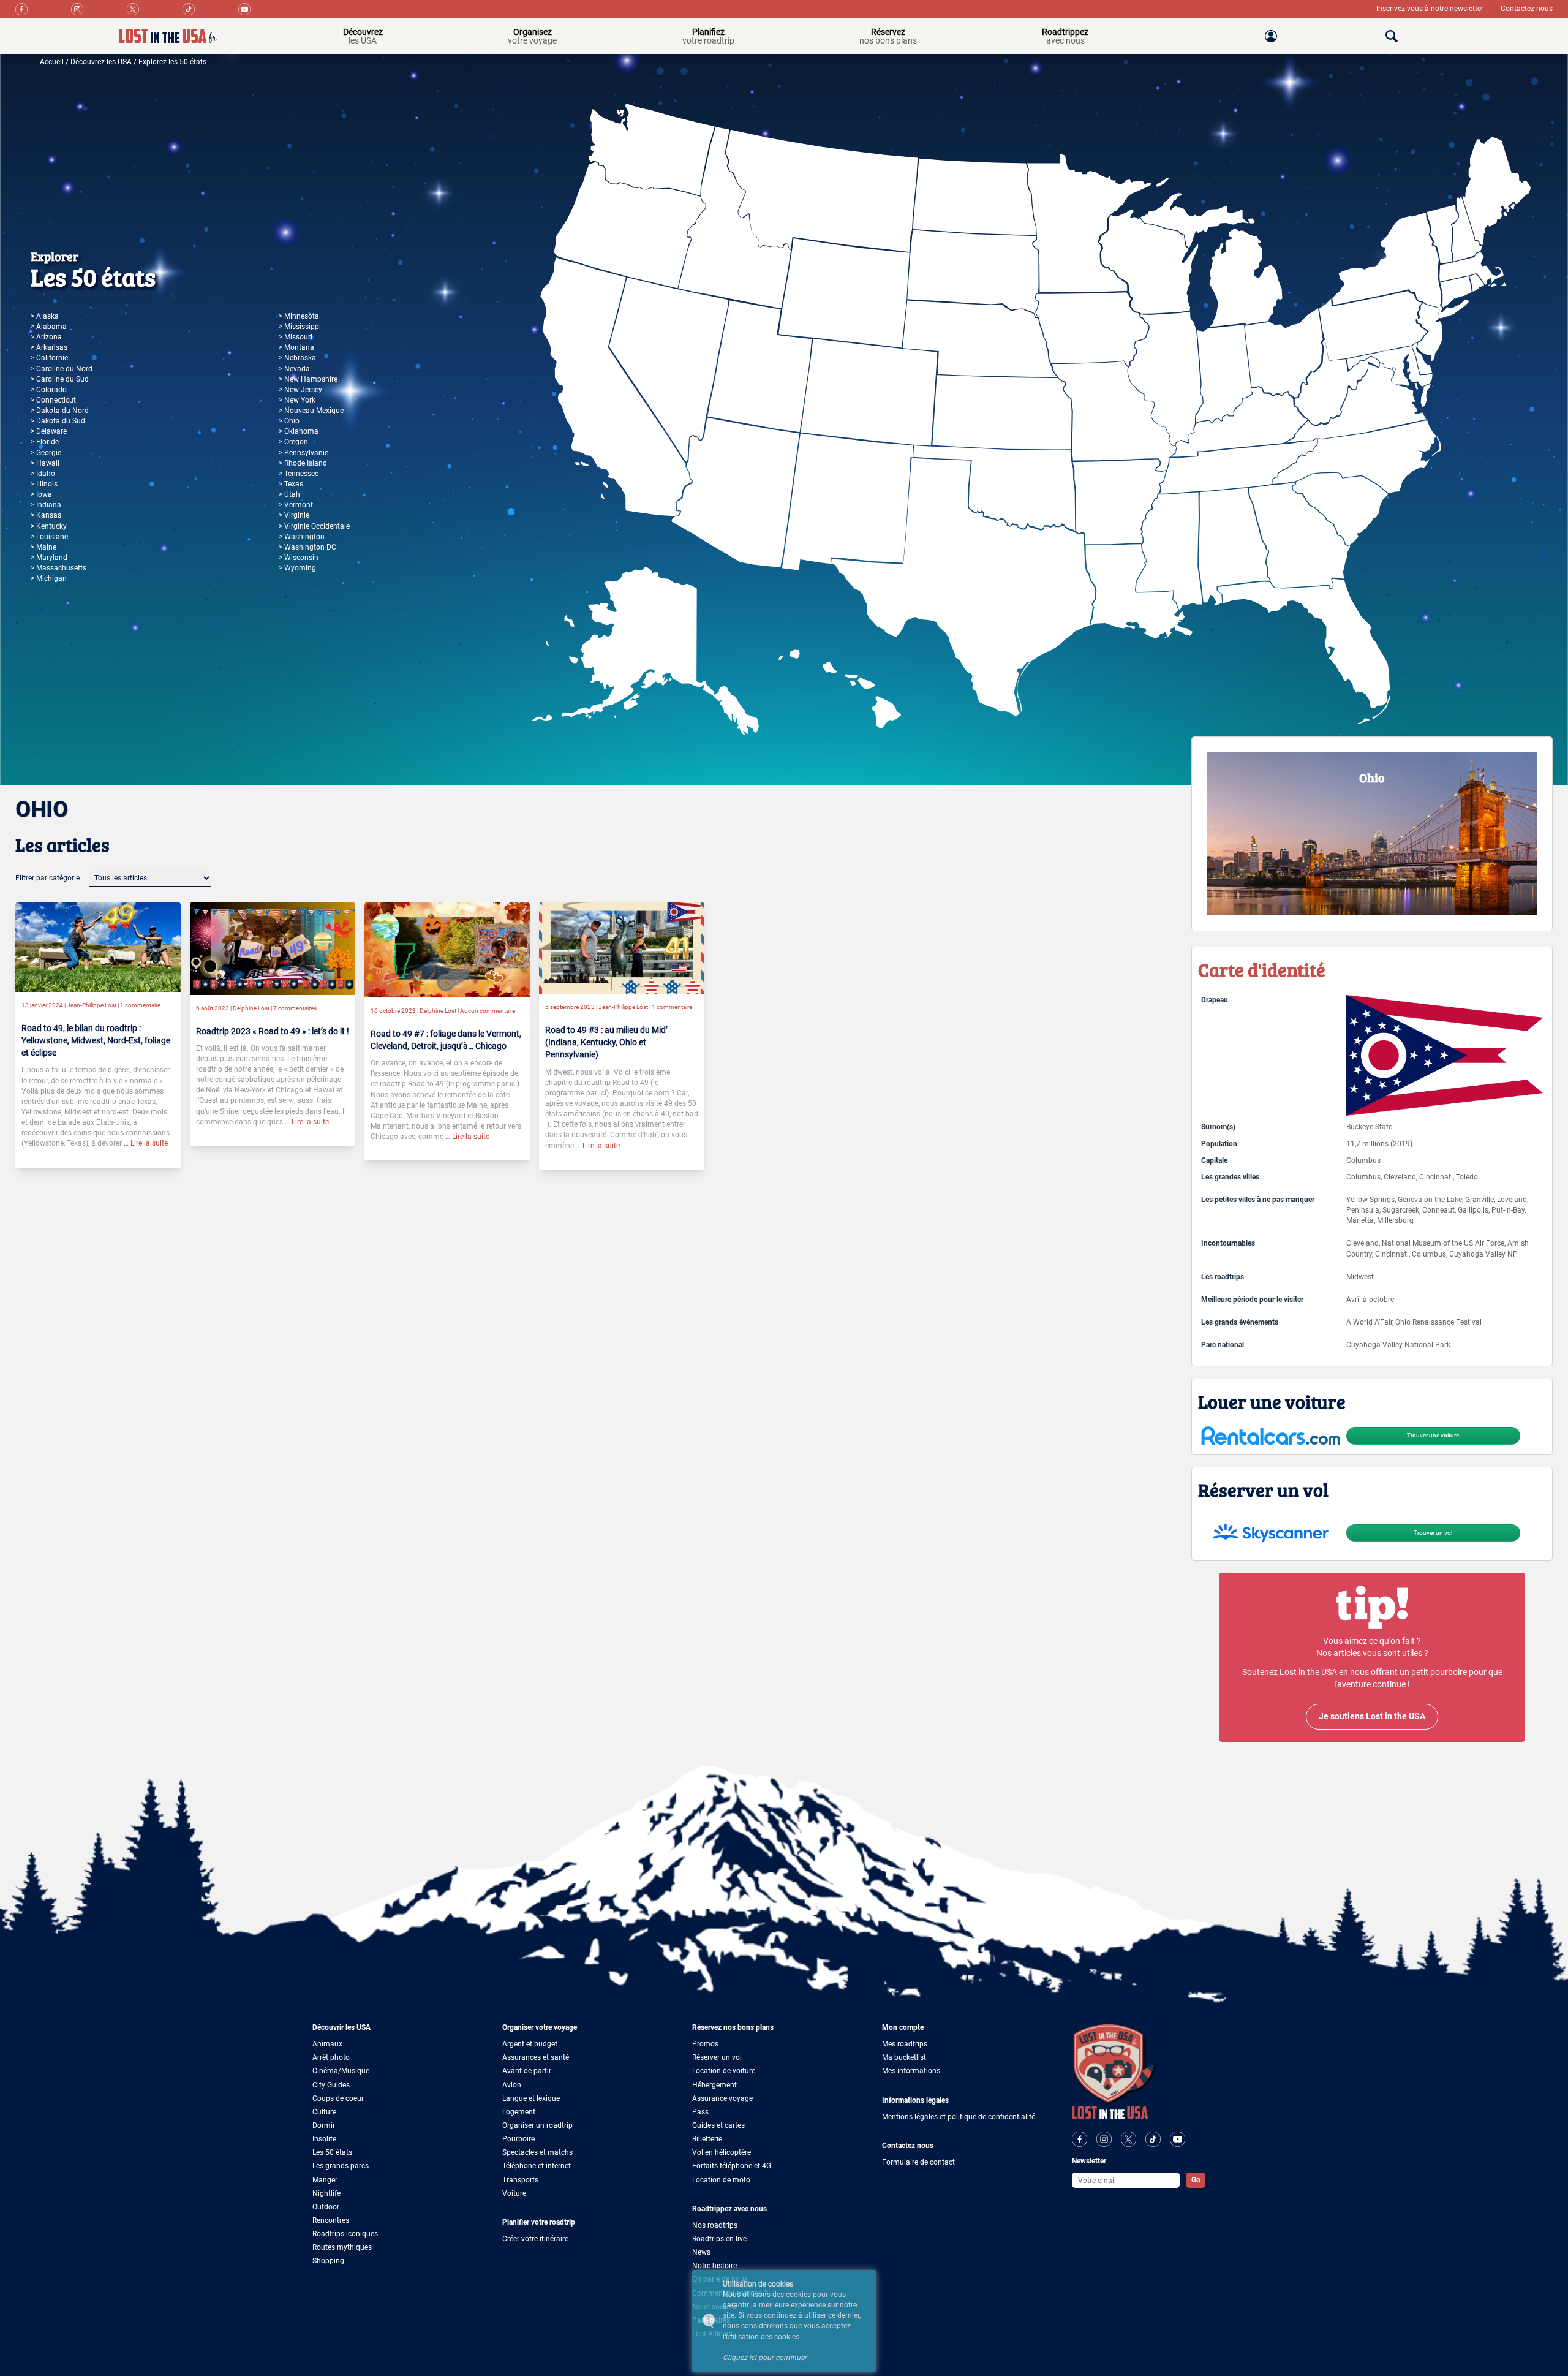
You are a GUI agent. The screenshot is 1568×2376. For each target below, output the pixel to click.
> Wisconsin (299, 558)
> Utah (289, 494)
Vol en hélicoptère (722, 2152)
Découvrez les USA (101, 62)
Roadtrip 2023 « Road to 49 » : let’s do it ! (273, 1031)
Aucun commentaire (488, 1011)
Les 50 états (332, 2152)
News (701, 2252)
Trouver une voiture (1433, 1435)
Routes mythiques (342, 2247)
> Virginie (294, 515)
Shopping (328, 2261)
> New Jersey (300, 390)
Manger (325, 2180)
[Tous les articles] (150, 878)
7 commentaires (295, 1008)
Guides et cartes (718, 2125)
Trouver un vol (1433, 1533)
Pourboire (518, 2139)
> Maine (43, 547)
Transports (520, 2180)
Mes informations (911, 2071)
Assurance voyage (722, 2098)
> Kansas (46, 515)
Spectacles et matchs (537, 2152)
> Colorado (49, 390)
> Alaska (45, 316)
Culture (324, 2112)
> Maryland (49, 558)
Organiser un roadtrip (537, 2125)
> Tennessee (299, 474)
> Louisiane (49, 537)
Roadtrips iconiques (345, 2234)
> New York (297, 400)
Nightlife (326, 2193)
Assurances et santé (536, 2057)
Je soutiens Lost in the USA (1372, 1716)
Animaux (327, 2044)
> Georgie (46, 453)
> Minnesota (299, 316)
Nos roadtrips (715, 2225)
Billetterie (707, 2139)
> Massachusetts (58, 568)
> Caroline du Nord (62, 369)
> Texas (291, 484)
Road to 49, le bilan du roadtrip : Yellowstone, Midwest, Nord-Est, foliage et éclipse (96, 1040)
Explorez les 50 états (172, 62)
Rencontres (331, 2220)
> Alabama (49, 327)
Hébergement (714, 2085)
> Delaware (49, 431)
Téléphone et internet (537, 2166)
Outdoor (326, 2207)
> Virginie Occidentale (314, 526)
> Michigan (49, 578)
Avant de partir (527, 2071)
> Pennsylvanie (303, 453)
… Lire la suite (145, 1143)
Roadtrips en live (719, 2239)
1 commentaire (140, 1005)
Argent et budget (530, 2044)
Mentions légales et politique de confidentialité (959, 2117)
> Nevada (294, 369)
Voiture (514, 2193)
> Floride (45, 442)
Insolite (324, 2139)
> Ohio (289, 421)
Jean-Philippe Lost (92, 1005)
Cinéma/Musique (341, 2071)
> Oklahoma (299, 431)
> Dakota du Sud (58, 421)
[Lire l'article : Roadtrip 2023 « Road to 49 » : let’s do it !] (273, 948)
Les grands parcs (341, 2166)
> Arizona (46, 337)
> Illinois (44, 484)
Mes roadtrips (905, 2044)
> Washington (302, 537)
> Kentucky (49, 526)
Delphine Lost (251, 1008)
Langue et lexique (531, 2098)
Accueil (52, 62)
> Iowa (41, 494)
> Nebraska (297, 358)
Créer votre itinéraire (535, 2239)
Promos (705, 2044)
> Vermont (296, 505)
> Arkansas (49, 347)
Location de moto (721, 2180)
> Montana (296, 347)
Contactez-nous (1527, 9)
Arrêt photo (331, 2057)
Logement (519, 2112)
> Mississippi (300, 327)
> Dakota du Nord (60, 411)
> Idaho (43, 474)
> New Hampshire (308, 379)
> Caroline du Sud (60, 379)
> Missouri (296, 337)
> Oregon (293, 442)
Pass (700, 2112)
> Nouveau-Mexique (311, 411)
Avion (512, 2085)
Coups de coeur (338, 2098)
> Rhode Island (303, 463)
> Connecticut (53, 400)
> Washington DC (307, 547)
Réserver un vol (717, 2057)
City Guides (331, 2085)
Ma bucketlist (904, 2057)
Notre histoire (714, 2266)
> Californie (49, 358)
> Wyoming (297, 568)
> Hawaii (45, 463)
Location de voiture (724, 2071)
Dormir (324, 2125)
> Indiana (46, 505)
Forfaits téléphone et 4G (732, 2166)
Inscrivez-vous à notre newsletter (1431, 9)
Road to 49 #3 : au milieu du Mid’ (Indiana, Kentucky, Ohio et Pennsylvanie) (606, 1042)
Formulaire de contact (918, 2162)
